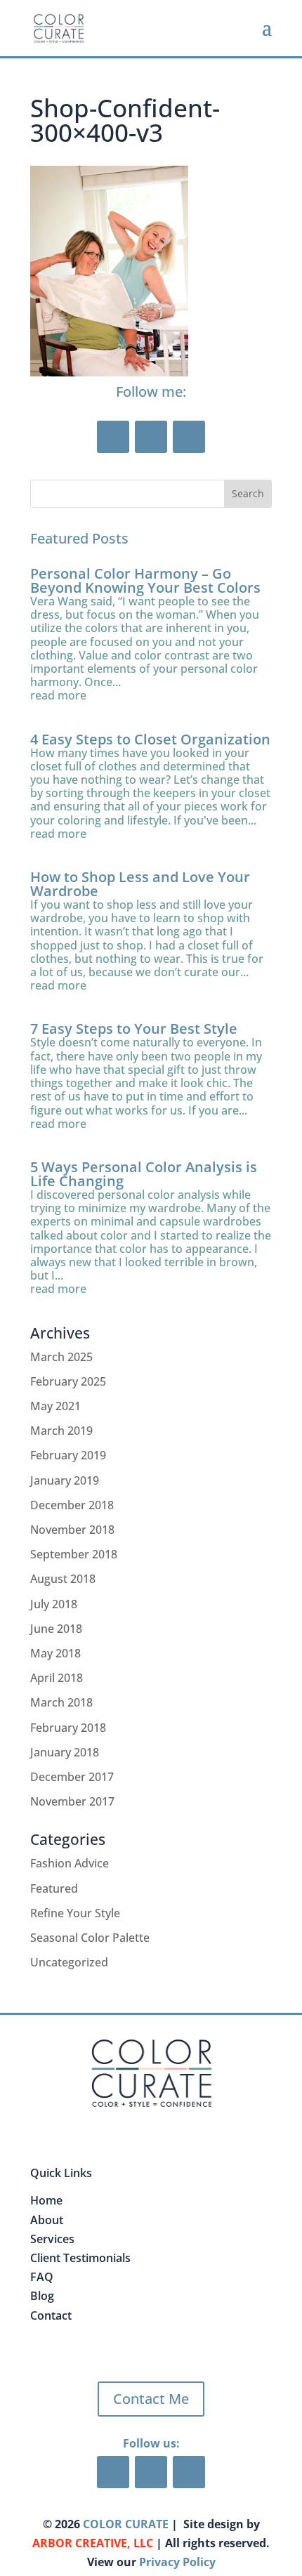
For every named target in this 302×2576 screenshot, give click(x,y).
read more (58, 696)
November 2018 (72, 1530)
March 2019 (61, 1431)
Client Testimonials (80, 2258)
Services (52, 2239)
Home (46, 2200)
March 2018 (61, 1702)
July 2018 (54, 1604)
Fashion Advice (70, 1863)
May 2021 (55, 1406)
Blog (42, 2296)
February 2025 (68, 1381)
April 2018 (57, 1678)
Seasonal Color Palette (90, 1938)
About (47, 2220)
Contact (51, 2315)
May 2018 (55, 1653)
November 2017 (72, 1801)
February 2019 (68, 1455)
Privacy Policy (177, 2562)
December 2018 (72, 1505)
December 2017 (72, 1777)
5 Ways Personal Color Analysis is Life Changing (144, 1174)
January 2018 (65, 1752)
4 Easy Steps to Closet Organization (150, 739)
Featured (54, 1888)
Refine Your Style (75, 1913)
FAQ (42, 2277)
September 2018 (74, 1554)
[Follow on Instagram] (189, 437)
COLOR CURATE (126, 2524)
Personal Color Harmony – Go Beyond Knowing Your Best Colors (145, 580)
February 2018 (68, 1728)
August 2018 (63, 1579)
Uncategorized (69, 1962)
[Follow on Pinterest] (151, 437)
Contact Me (151, 2399)
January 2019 (65, 1480)
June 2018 (56, 1629)
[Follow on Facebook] (113, 437)
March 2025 (61, 1357)
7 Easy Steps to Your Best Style (134, 1029)
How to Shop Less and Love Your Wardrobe (140, 884)
